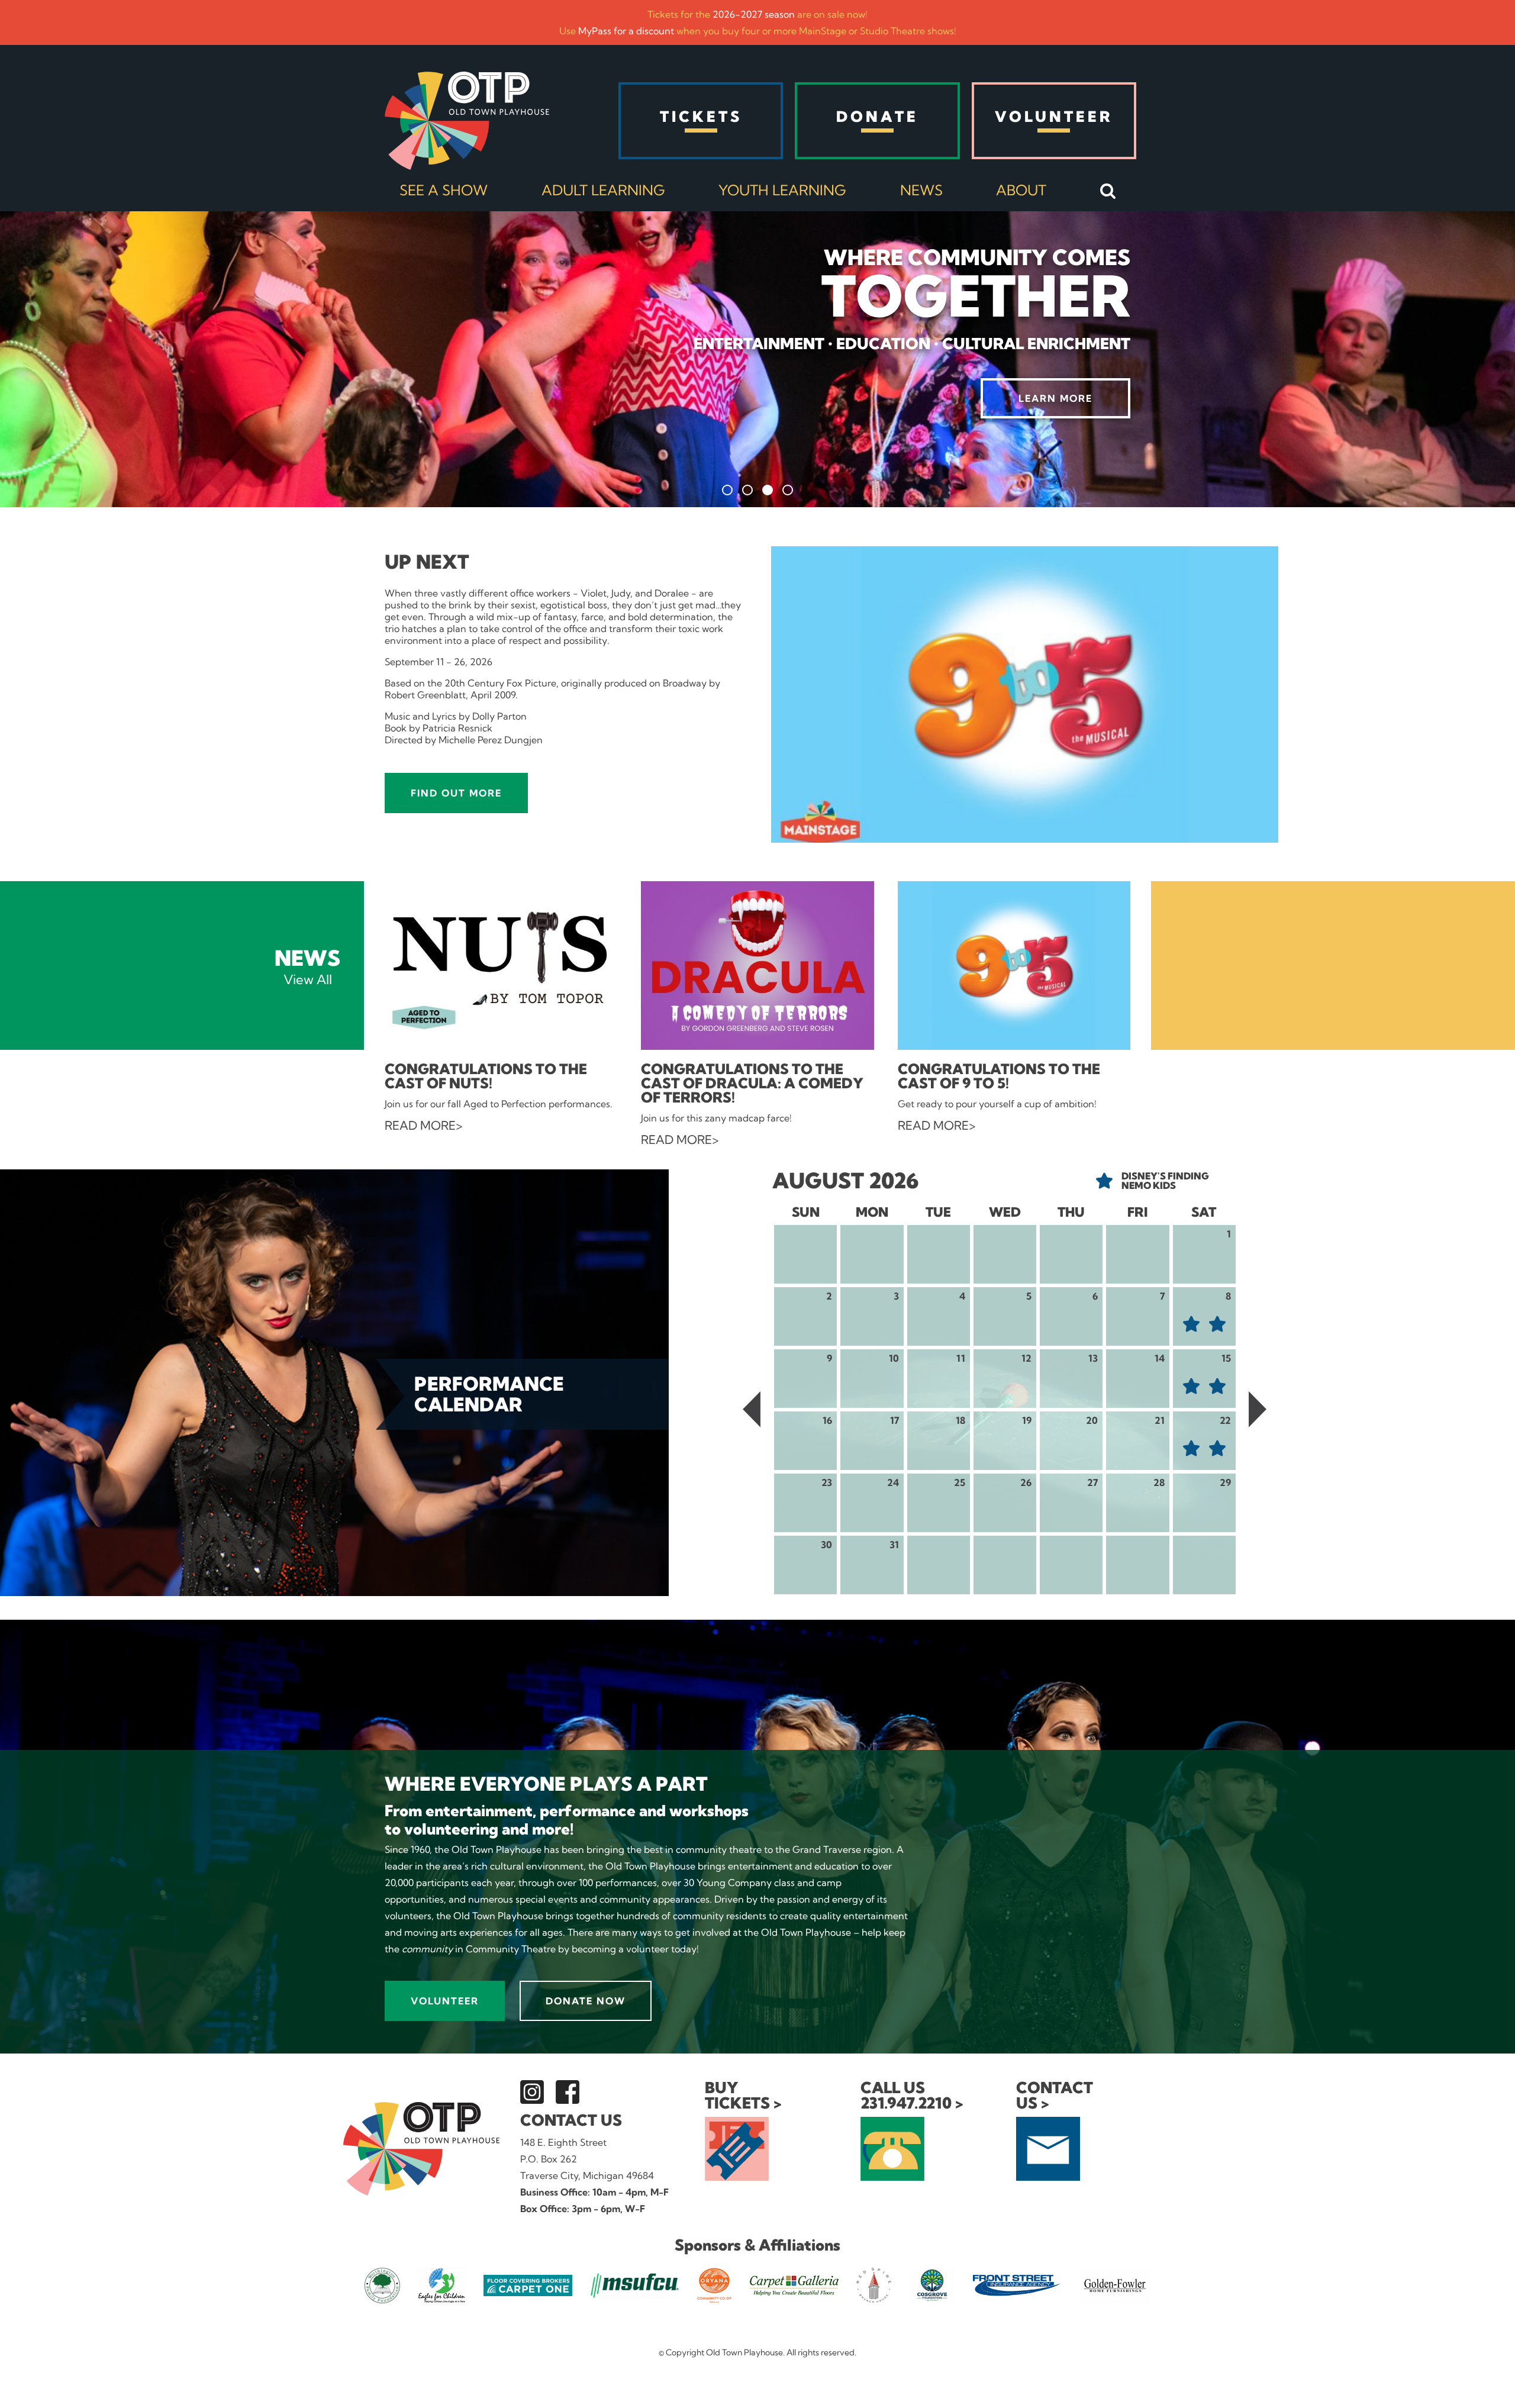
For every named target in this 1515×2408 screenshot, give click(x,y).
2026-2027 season (754, 14)
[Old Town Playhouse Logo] (467, 121)
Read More (420, 1126)
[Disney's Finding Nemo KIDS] (1191, 1324)
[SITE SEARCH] (1108, 192)
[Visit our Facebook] (568, 2092)
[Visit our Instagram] (532, 2092)
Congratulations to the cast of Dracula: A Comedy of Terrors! (752, 1083)
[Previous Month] (752, 1410)
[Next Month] (1258, 1410)
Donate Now (586, 2001)
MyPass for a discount (626, 31)
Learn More (1055, 398)
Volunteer (445, 2001)
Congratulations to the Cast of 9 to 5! (999, 1076)
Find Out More (456, 793)
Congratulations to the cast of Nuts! (486, 1076)
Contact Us (571, 2120)
